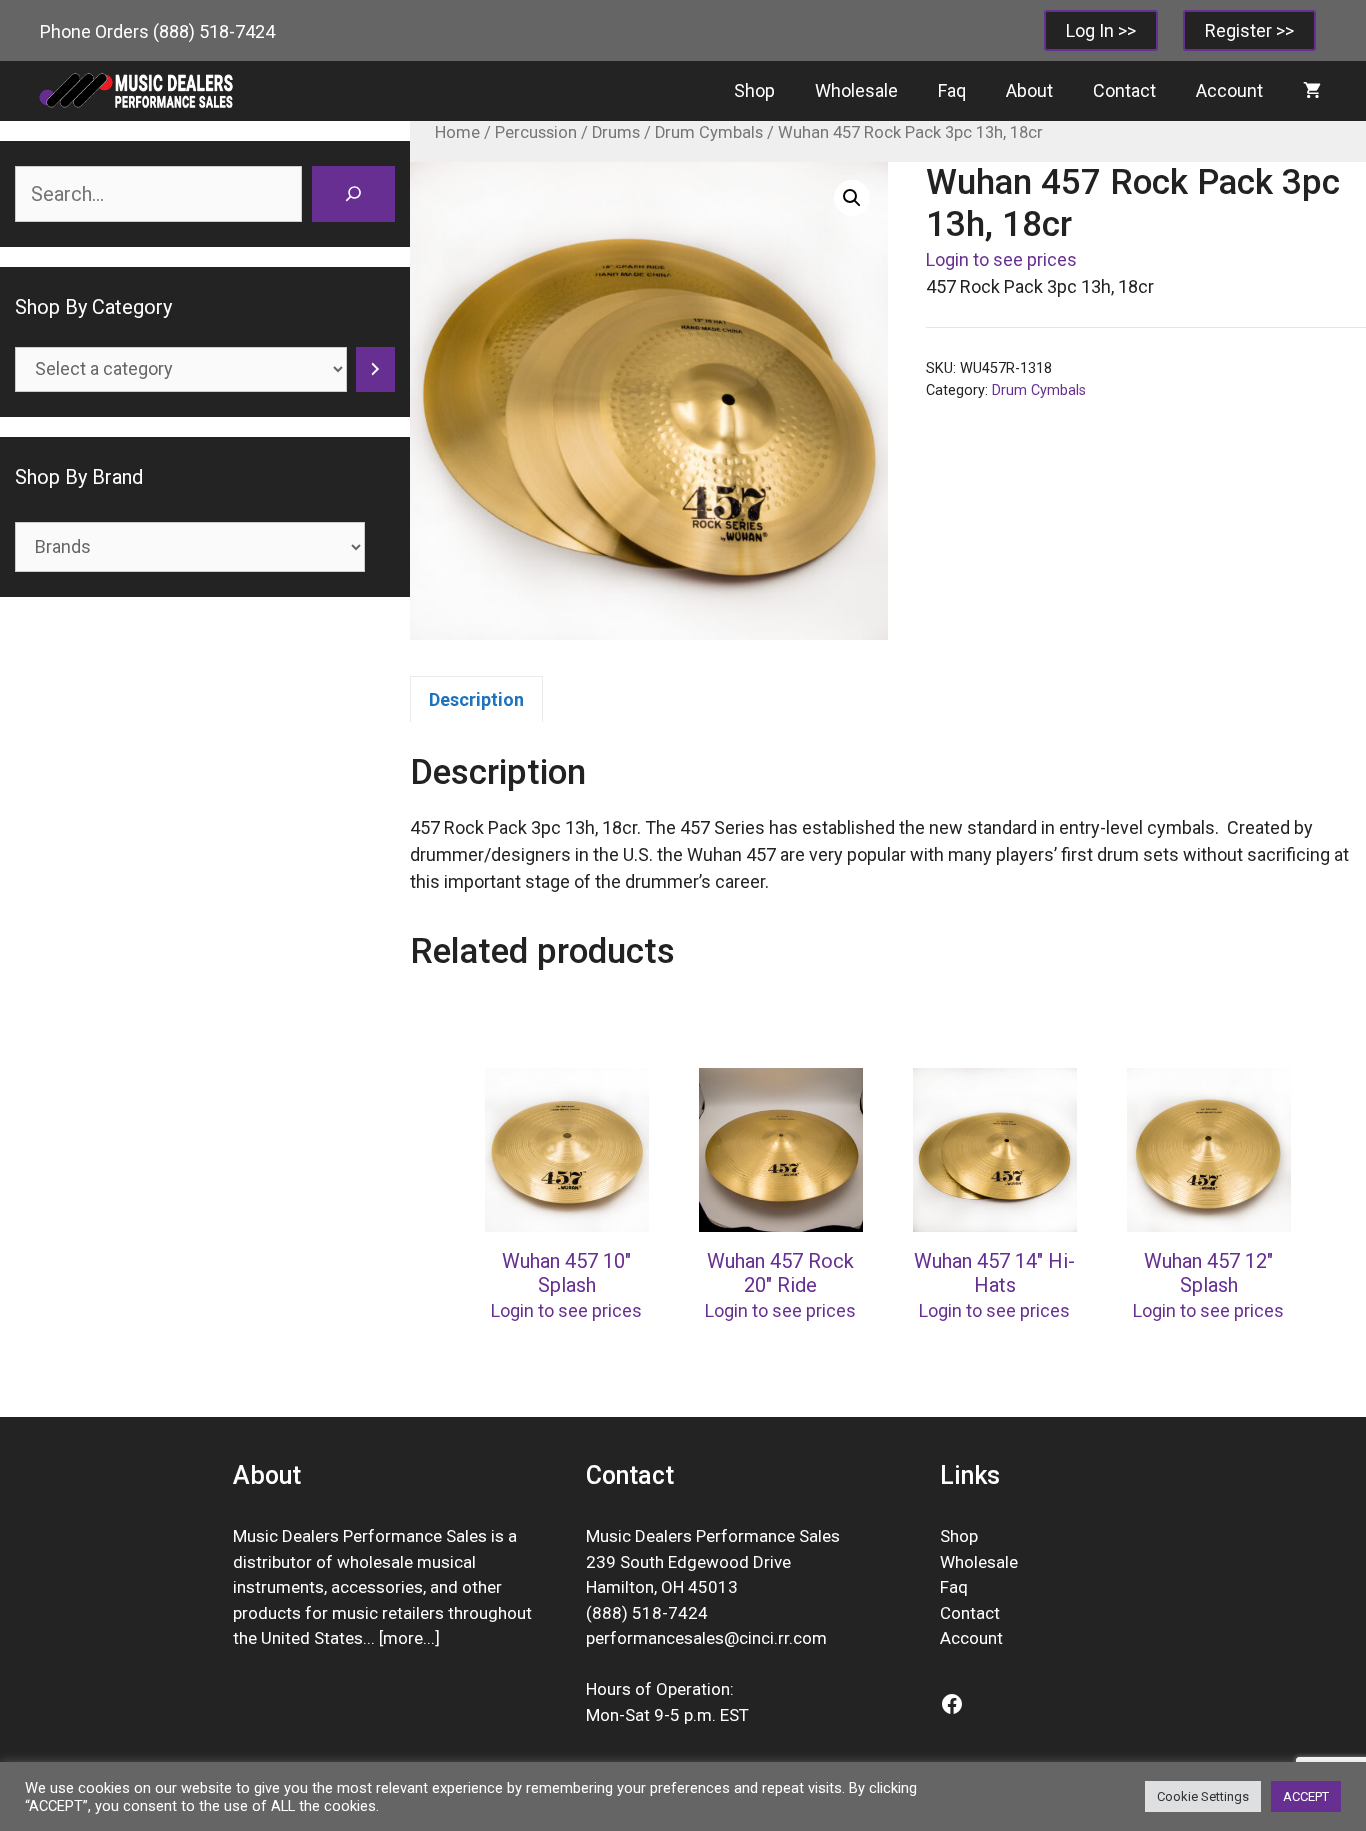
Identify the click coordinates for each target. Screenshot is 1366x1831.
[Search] (353, 194)
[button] (852, 198)
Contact (1124, 90)
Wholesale (856, 90)
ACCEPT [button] (1306, 1796)
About (1029, 90)
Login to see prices (1001, 259)
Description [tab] (476, 699)
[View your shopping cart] (1312, 91)
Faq (952, 90)
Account (1229, 90)
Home (457, 132)
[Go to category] (375, 369)
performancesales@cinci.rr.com (706, 1638)
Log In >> (1101, 30)
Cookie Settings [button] (1203, 1796)
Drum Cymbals (709, 132)
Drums (616, 132)
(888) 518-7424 (214, 31)
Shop (754, 90)
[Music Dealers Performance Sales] (135, 91)
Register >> (1249, 30)
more (403, 1638)
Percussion (536, 132)
